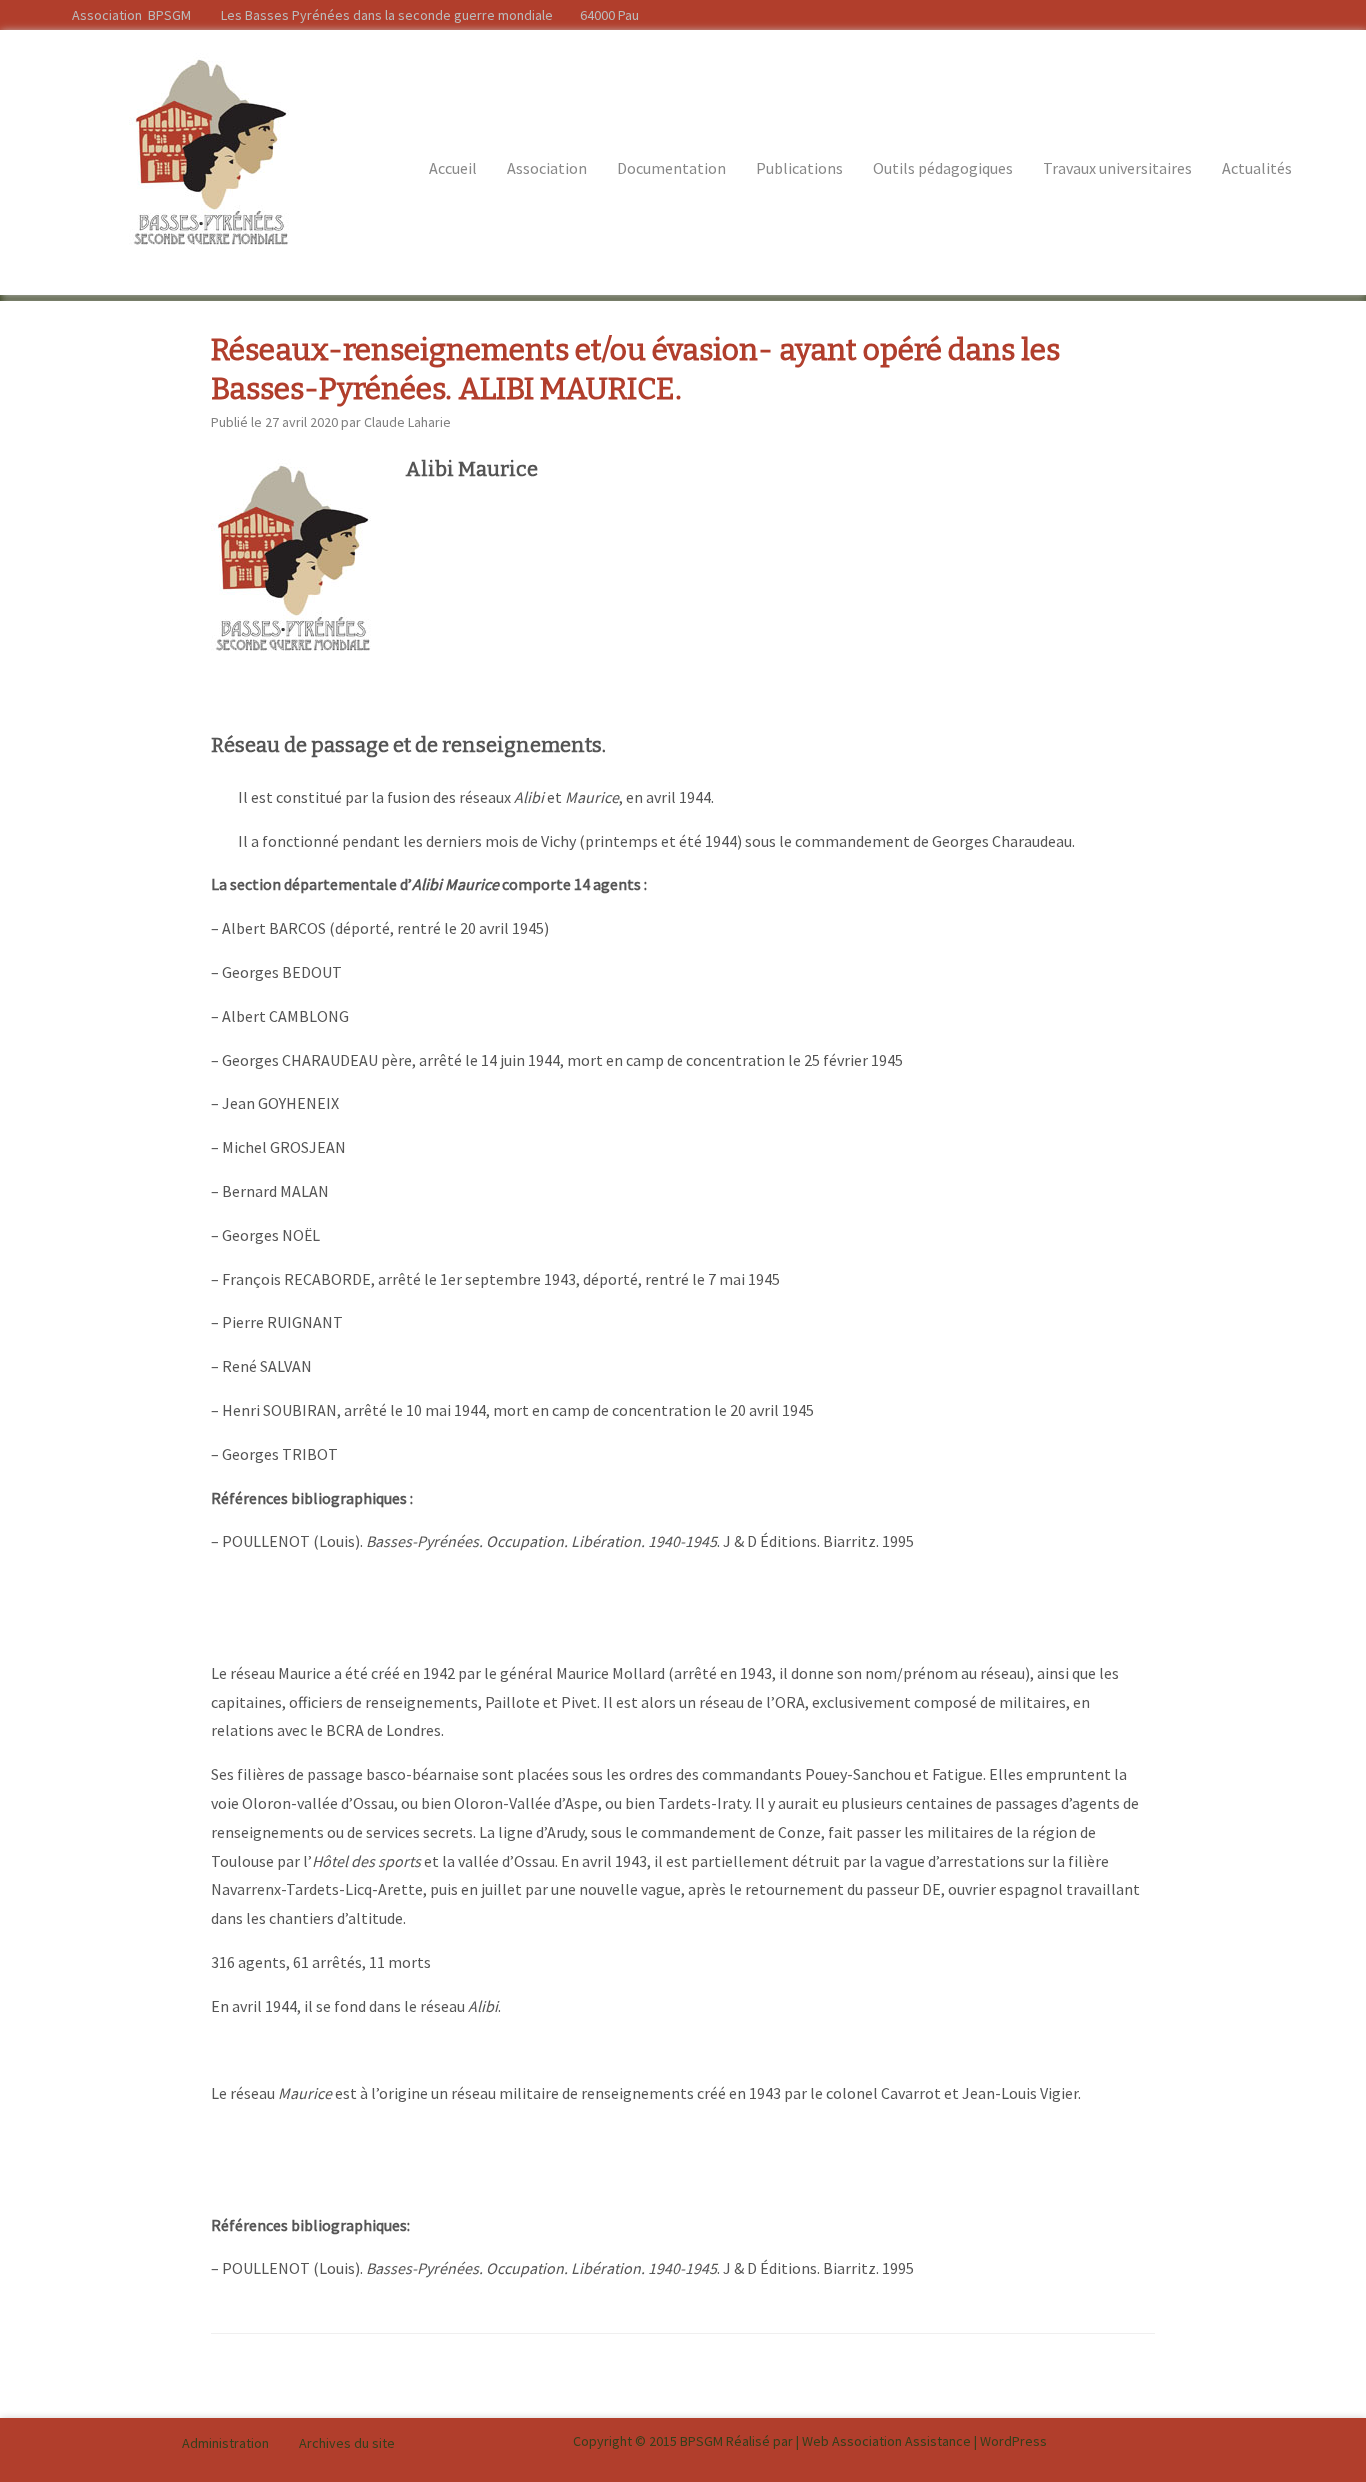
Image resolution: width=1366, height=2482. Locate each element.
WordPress (1013, 2441)
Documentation (671, 168)
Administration (225, 2443)
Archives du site (347, 2443)
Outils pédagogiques (943, 168)
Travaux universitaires (1117, 168)
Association (547, 168)
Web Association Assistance (886, 2441)
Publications (799, 168)
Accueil (453, 168)
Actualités (1257, 168)
